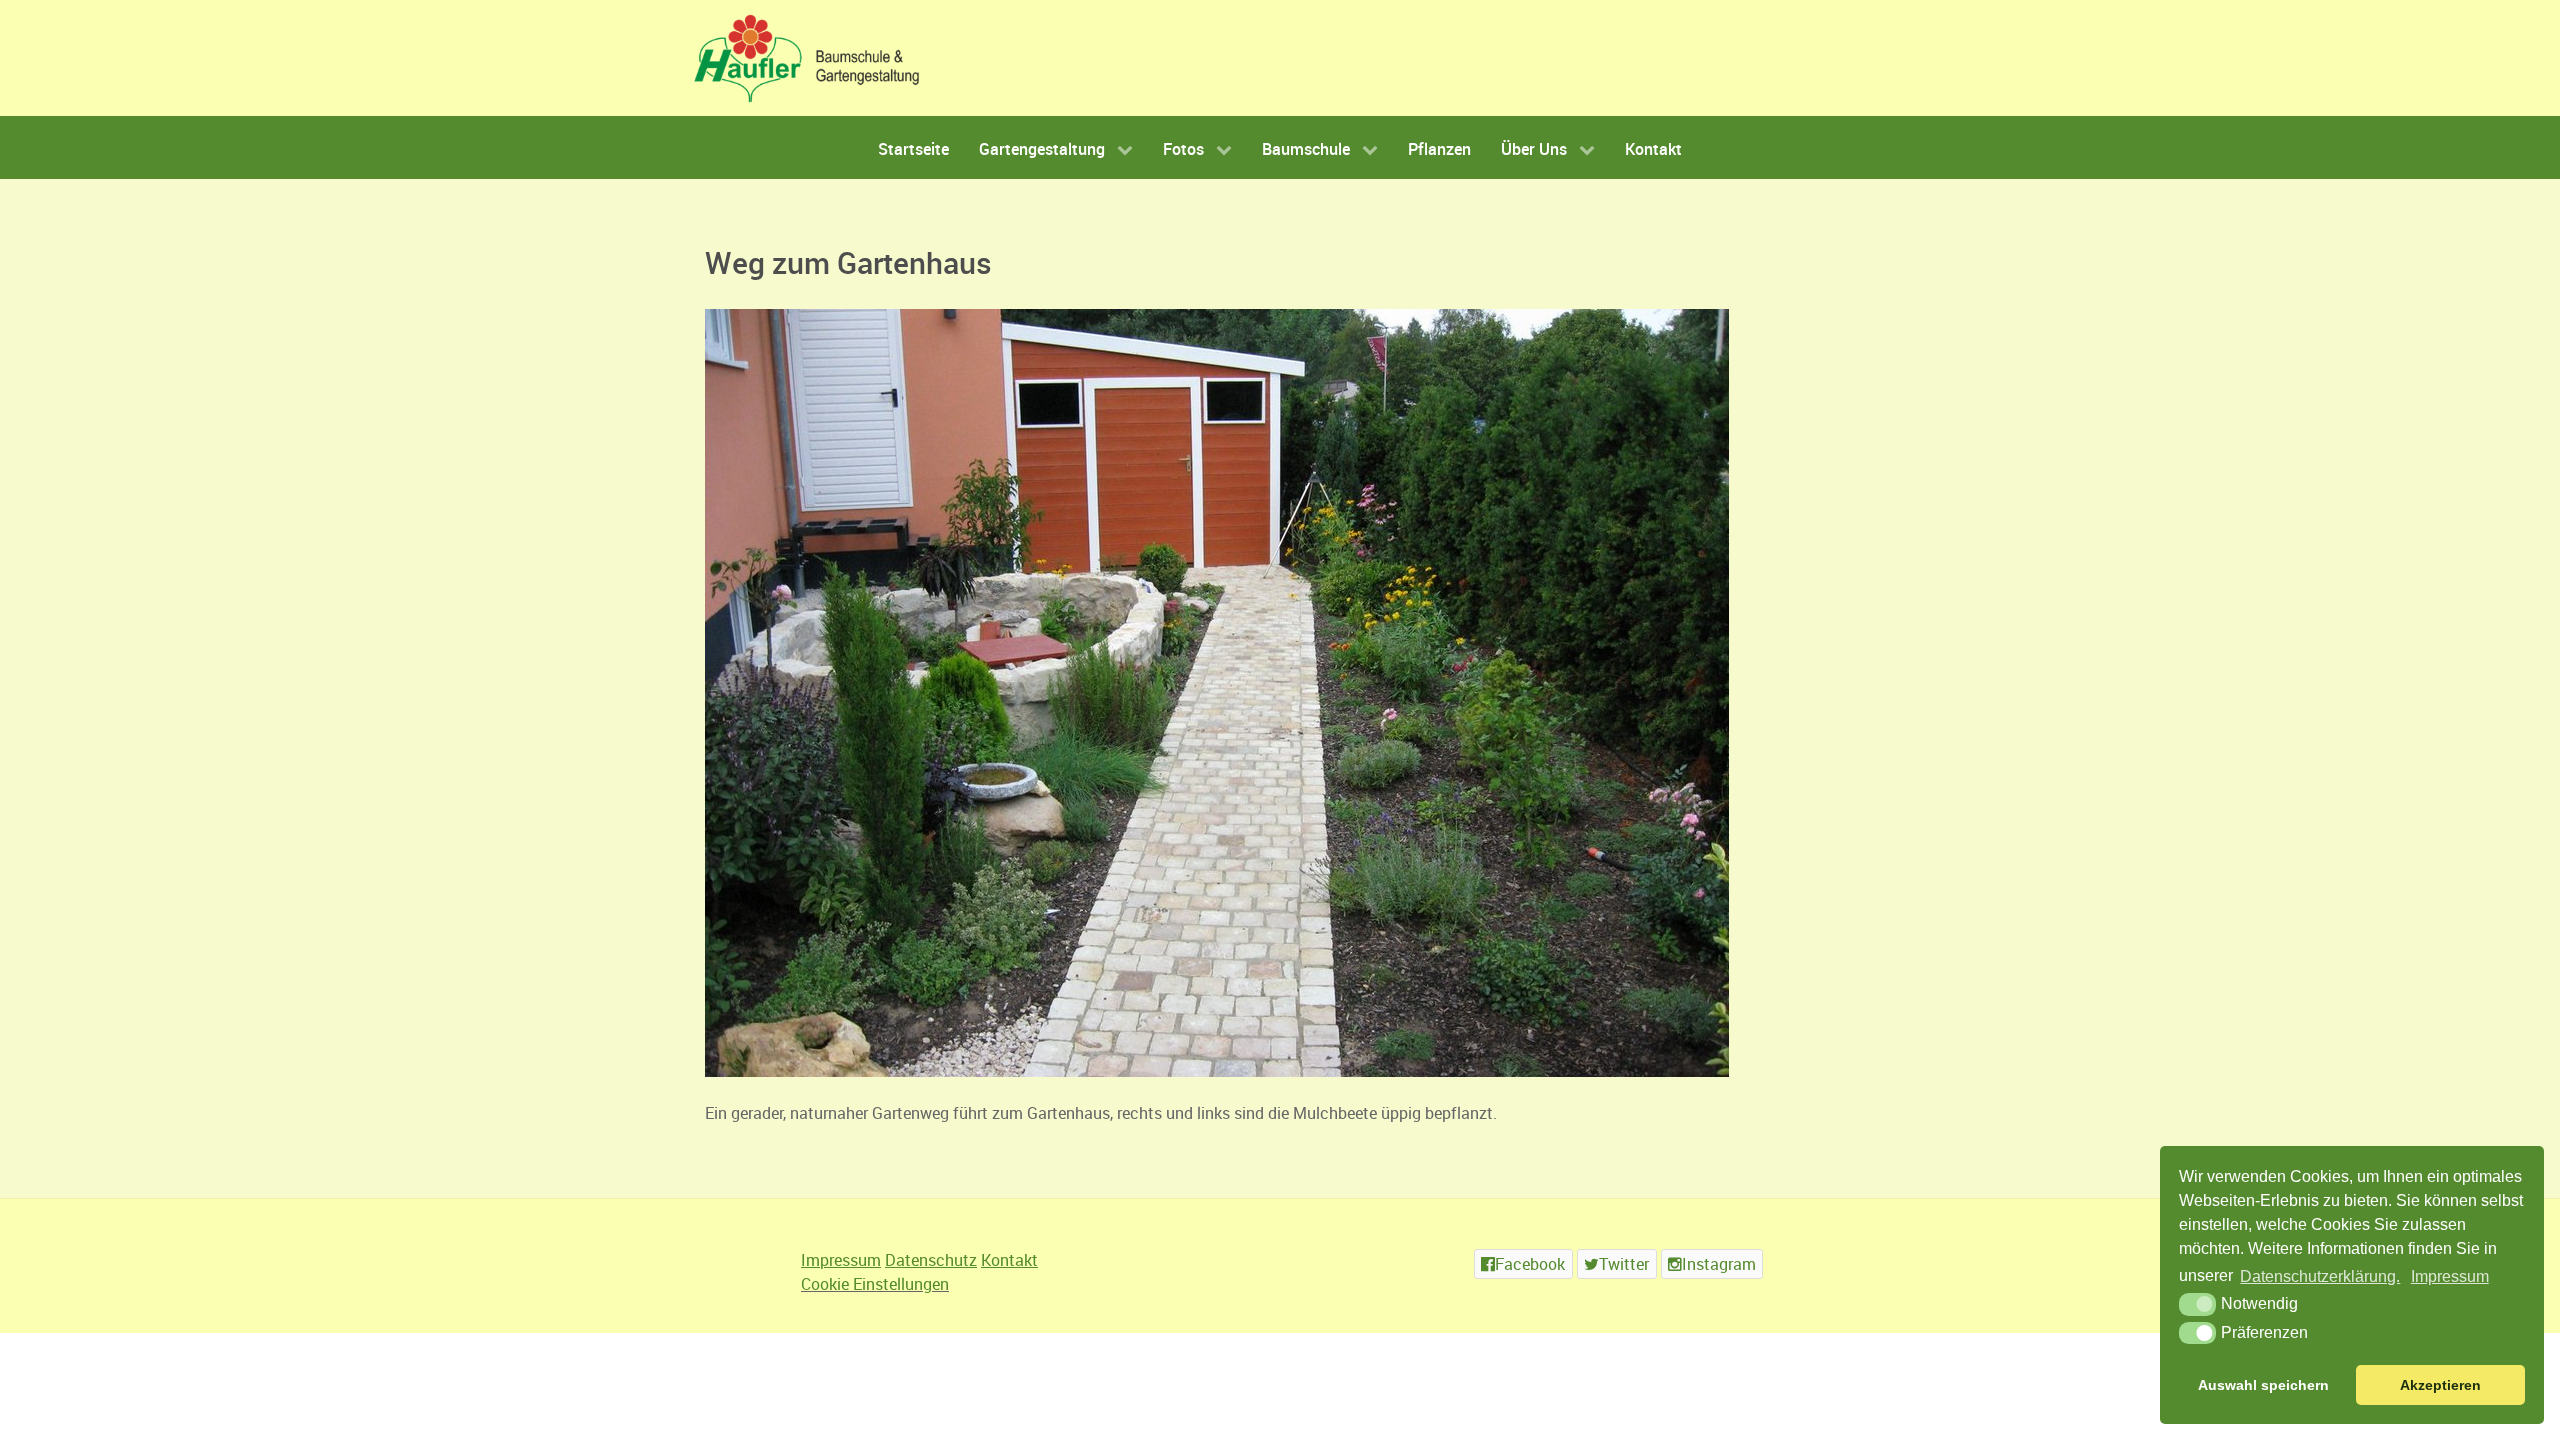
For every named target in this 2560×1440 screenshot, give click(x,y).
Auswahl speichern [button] (2263, 1385)
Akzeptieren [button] (2440, 1385)
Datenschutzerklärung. (2320, 1276)
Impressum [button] (2450, 1276)
